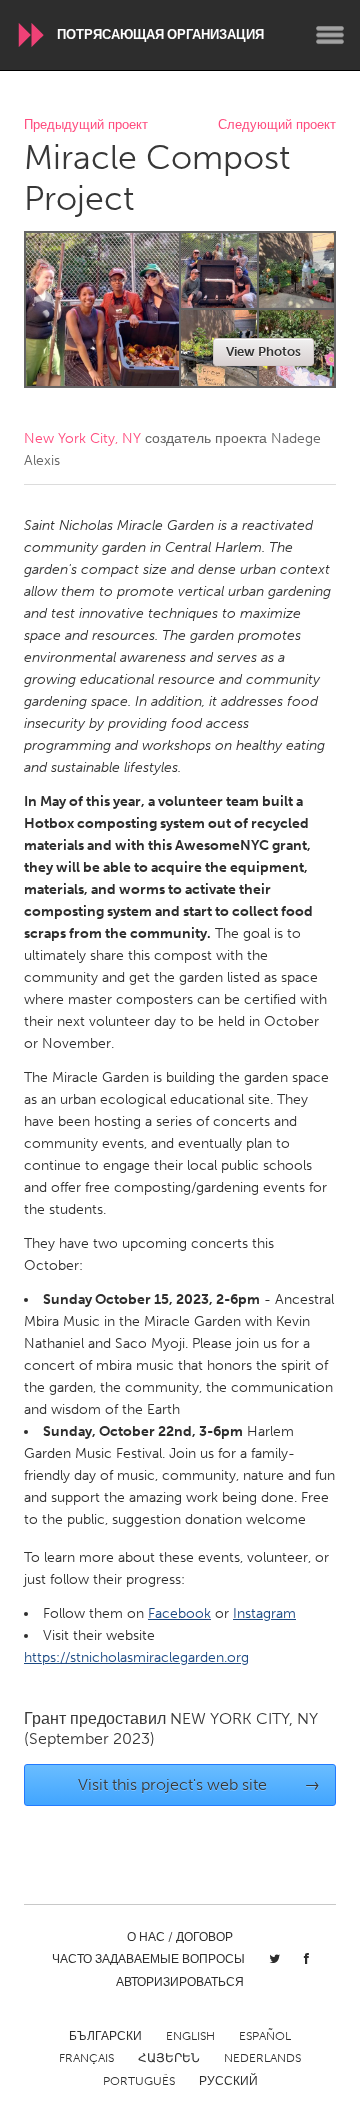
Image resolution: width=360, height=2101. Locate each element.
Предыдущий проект (86, 125)
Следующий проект (277, 125)
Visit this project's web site (199, 1784)
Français (86, 2058)
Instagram (264, 1613)
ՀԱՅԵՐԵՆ (169, 2058)
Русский (228, 2081)
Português (139, 2081)
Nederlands (262, 2058)
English (190, 2036)
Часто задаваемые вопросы (148, 1959)
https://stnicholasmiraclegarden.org (136, 1657)
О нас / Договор (180, 1937)
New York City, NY (82, 438)
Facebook (179, 1613)
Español (265, 2036)
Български (105, 2036)
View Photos (263, 351)
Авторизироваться (180, 1982)
